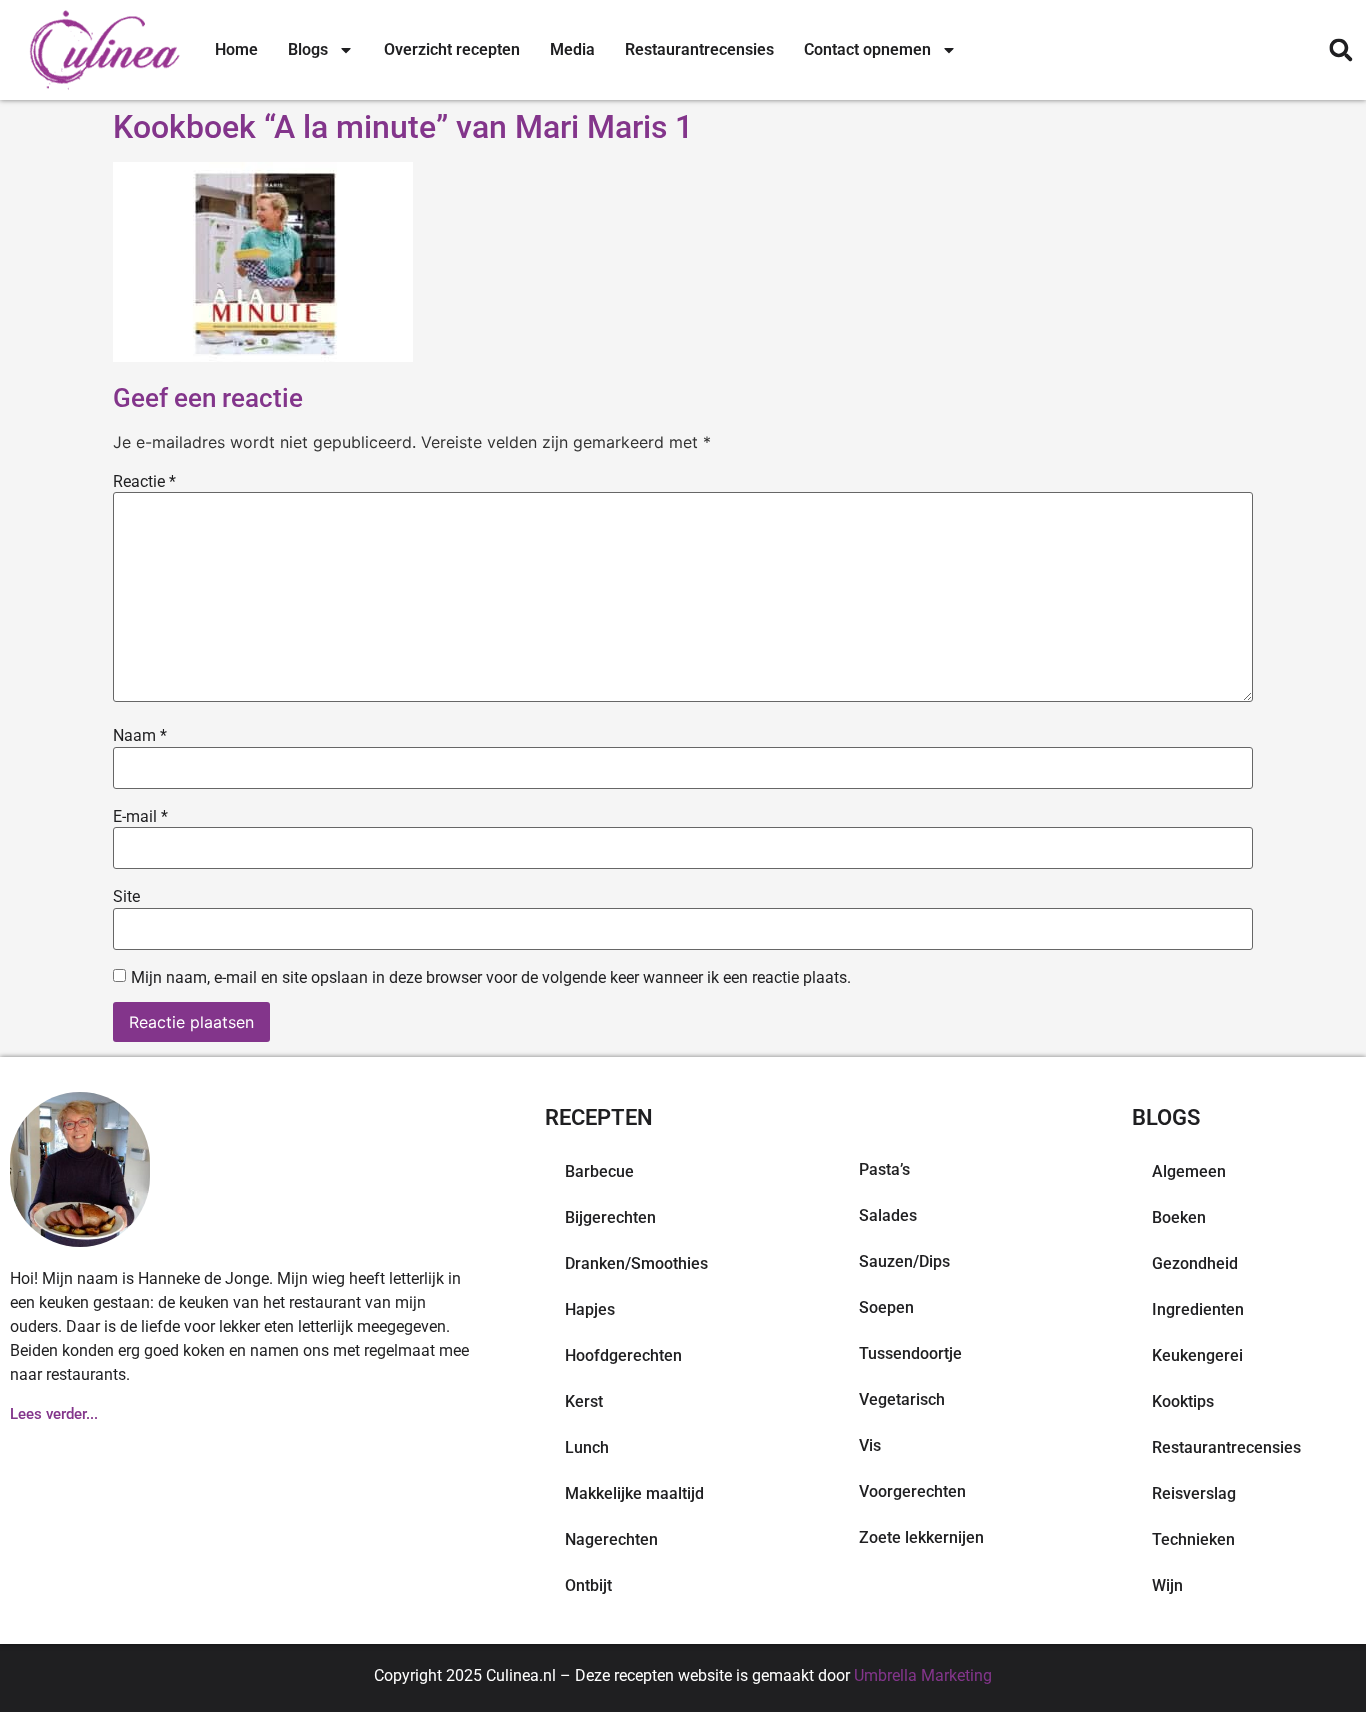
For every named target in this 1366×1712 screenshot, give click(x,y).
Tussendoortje (910, 1353)
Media (572, 49)
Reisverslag (1194, 1493)
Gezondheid (1195, 1263)
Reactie (144, 482)
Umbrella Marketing (923, 1675)
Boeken (1179, 1217)
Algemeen (1189, 1171)
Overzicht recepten (452, 49)
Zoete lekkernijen (921, 1537)
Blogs (308, 49)
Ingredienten (1198, 1309)
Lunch (587, 1447)
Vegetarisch (902, 1399)
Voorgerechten (912, 1491)
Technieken (1193, 1539)
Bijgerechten (610, 1217)
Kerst (584, 1401)
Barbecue (599, 1171)
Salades (888, 1215)
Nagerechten (611, 1539)
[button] (1340, 50)
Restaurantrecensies (699, 49)
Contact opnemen (867, 49)
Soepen (886, 1307)
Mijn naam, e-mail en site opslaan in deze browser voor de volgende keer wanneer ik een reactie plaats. (491, 978)
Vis (870, 1445)
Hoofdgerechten (623, 1355)
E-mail (140, 817)
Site (126, 897)
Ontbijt (588, 1585)
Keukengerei (1197, 1355)
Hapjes (590, 1309)
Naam (140, 736)
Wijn (1167, 1585)
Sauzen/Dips (904, 1261)
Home (236, 49)
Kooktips (1183, 1401)
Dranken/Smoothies (636, 1263)
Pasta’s (884, 1169)
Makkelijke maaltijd (634, 1493)
